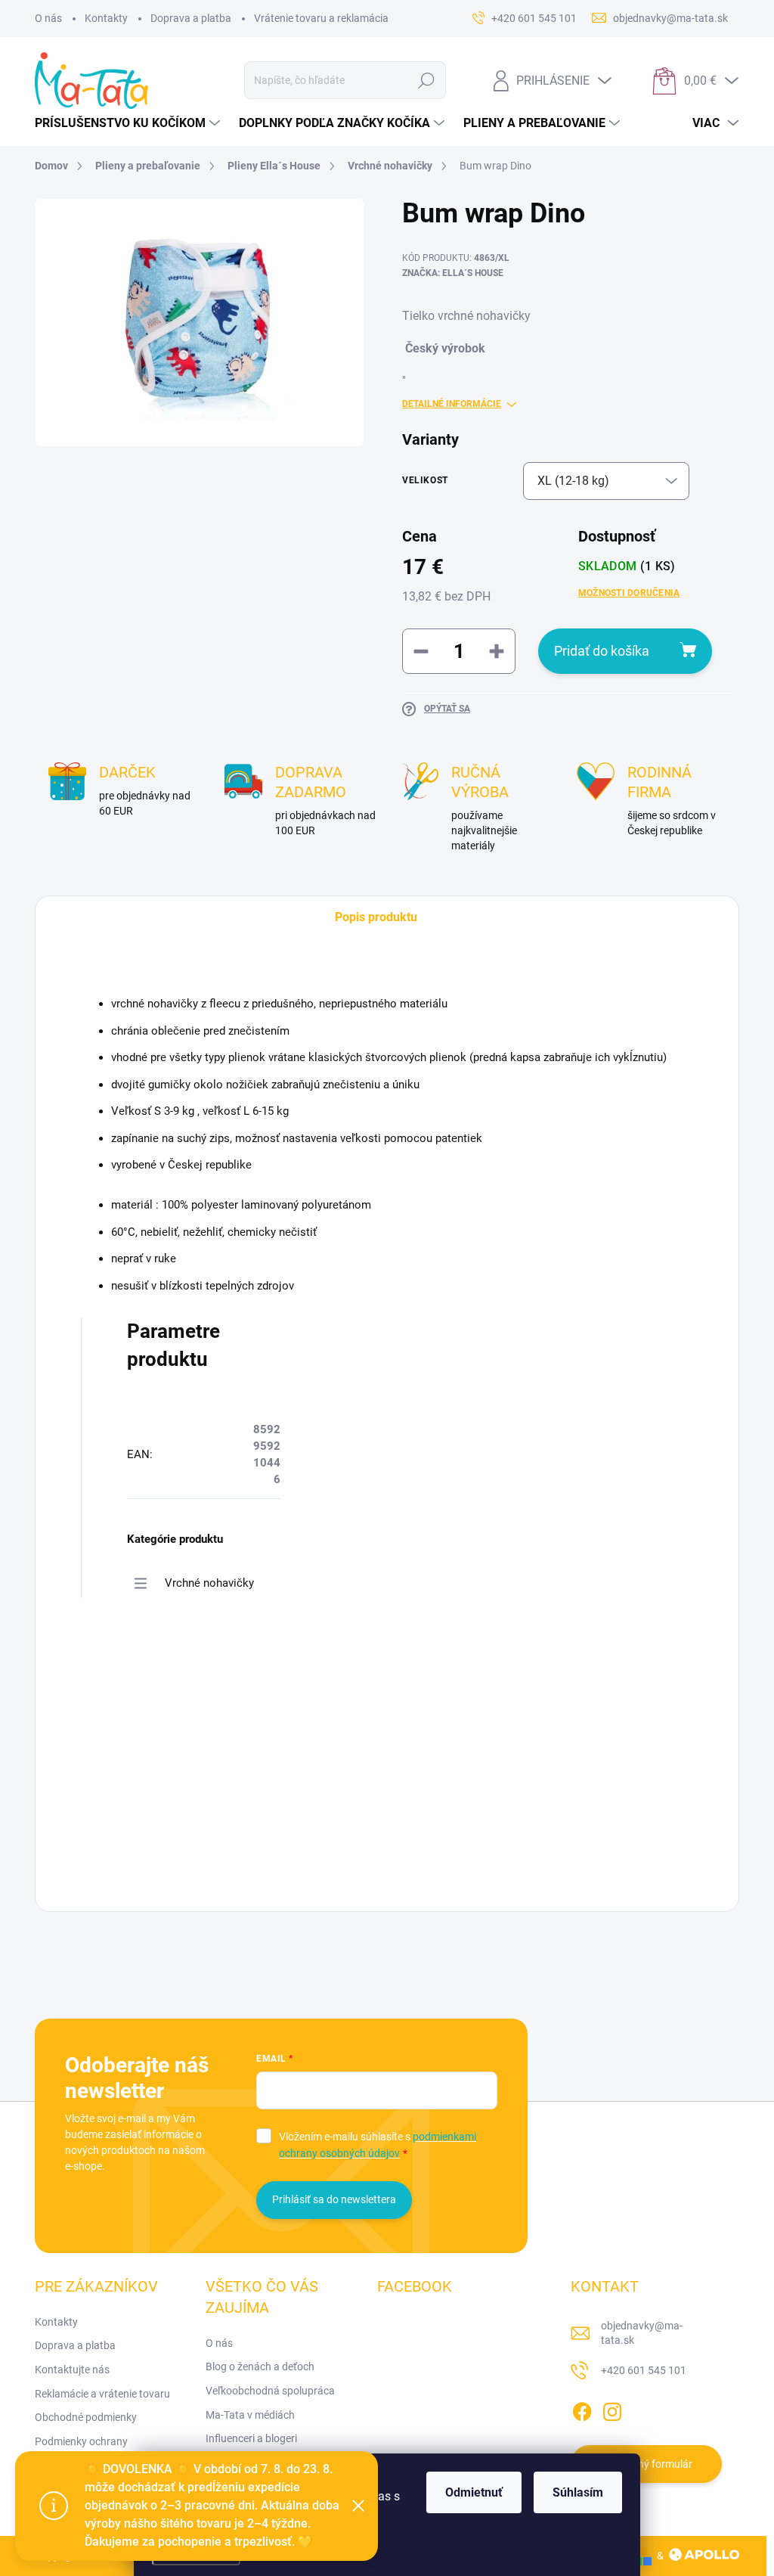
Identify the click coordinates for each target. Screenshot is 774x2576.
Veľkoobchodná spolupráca (270, 2391)
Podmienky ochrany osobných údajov (81, 2449)
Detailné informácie (452, 404)
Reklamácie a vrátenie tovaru (102, 2394)
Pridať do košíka (602, 651)
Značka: (453, 273)
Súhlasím (578, 2492)
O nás (48, 18)
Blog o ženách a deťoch (260, 2367)
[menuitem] (129, 123)
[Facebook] (582, 2409)
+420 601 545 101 (644, 2370)
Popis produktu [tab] (376, 917)
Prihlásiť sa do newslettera (334, 2199)
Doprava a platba (191, 18)
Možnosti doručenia (629, 593)
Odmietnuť (474, 2492)
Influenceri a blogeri (251, 2438)
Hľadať (427, 80)
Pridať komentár (180, 1782)
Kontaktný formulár (646, 2464)
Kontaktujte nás (72, 2370)
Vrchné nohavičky (209, 1583)
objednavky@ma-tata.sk (642, 2333)
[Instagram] (612, 2409)
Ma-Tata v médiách (250, 2415)
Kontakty (106, 18)
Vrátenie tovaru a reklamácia (321, 18)
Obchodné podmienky (86, 2417)
